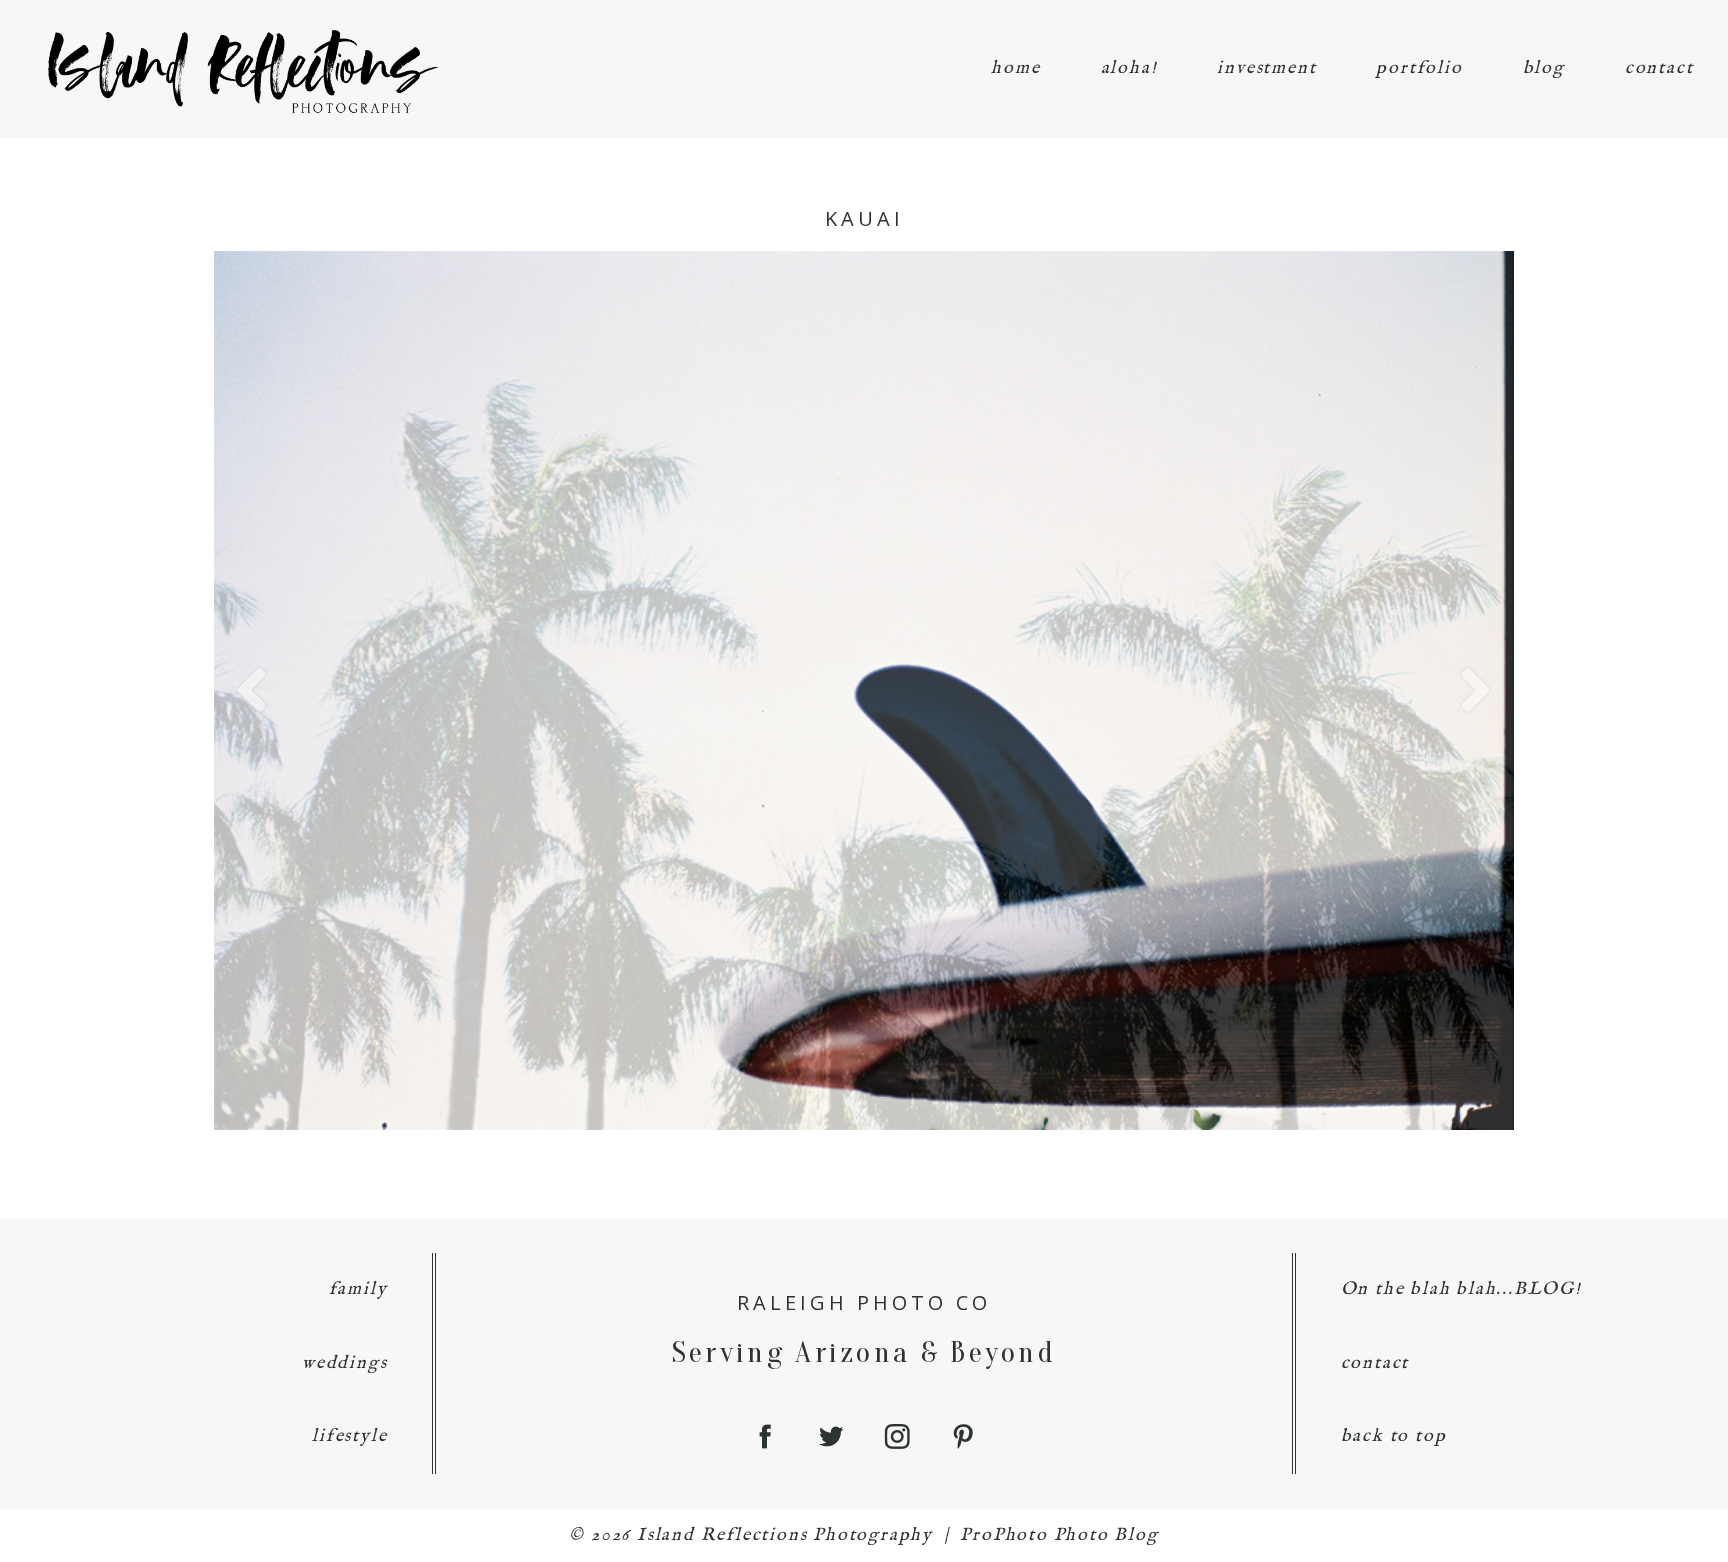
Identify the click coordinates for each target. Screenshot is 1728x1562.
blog (1544, 68)
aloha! (1129, 68)
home (1015, 68)
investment (1266, 68)
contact (1659, 68)
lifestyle (349, 1436)
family (358, 1289)
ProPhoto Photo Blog (1059, 1535)
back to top (1394, 1436)
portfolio (1419, 68)
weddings (344, 1363)
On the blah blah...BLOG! (1461, 1289)
